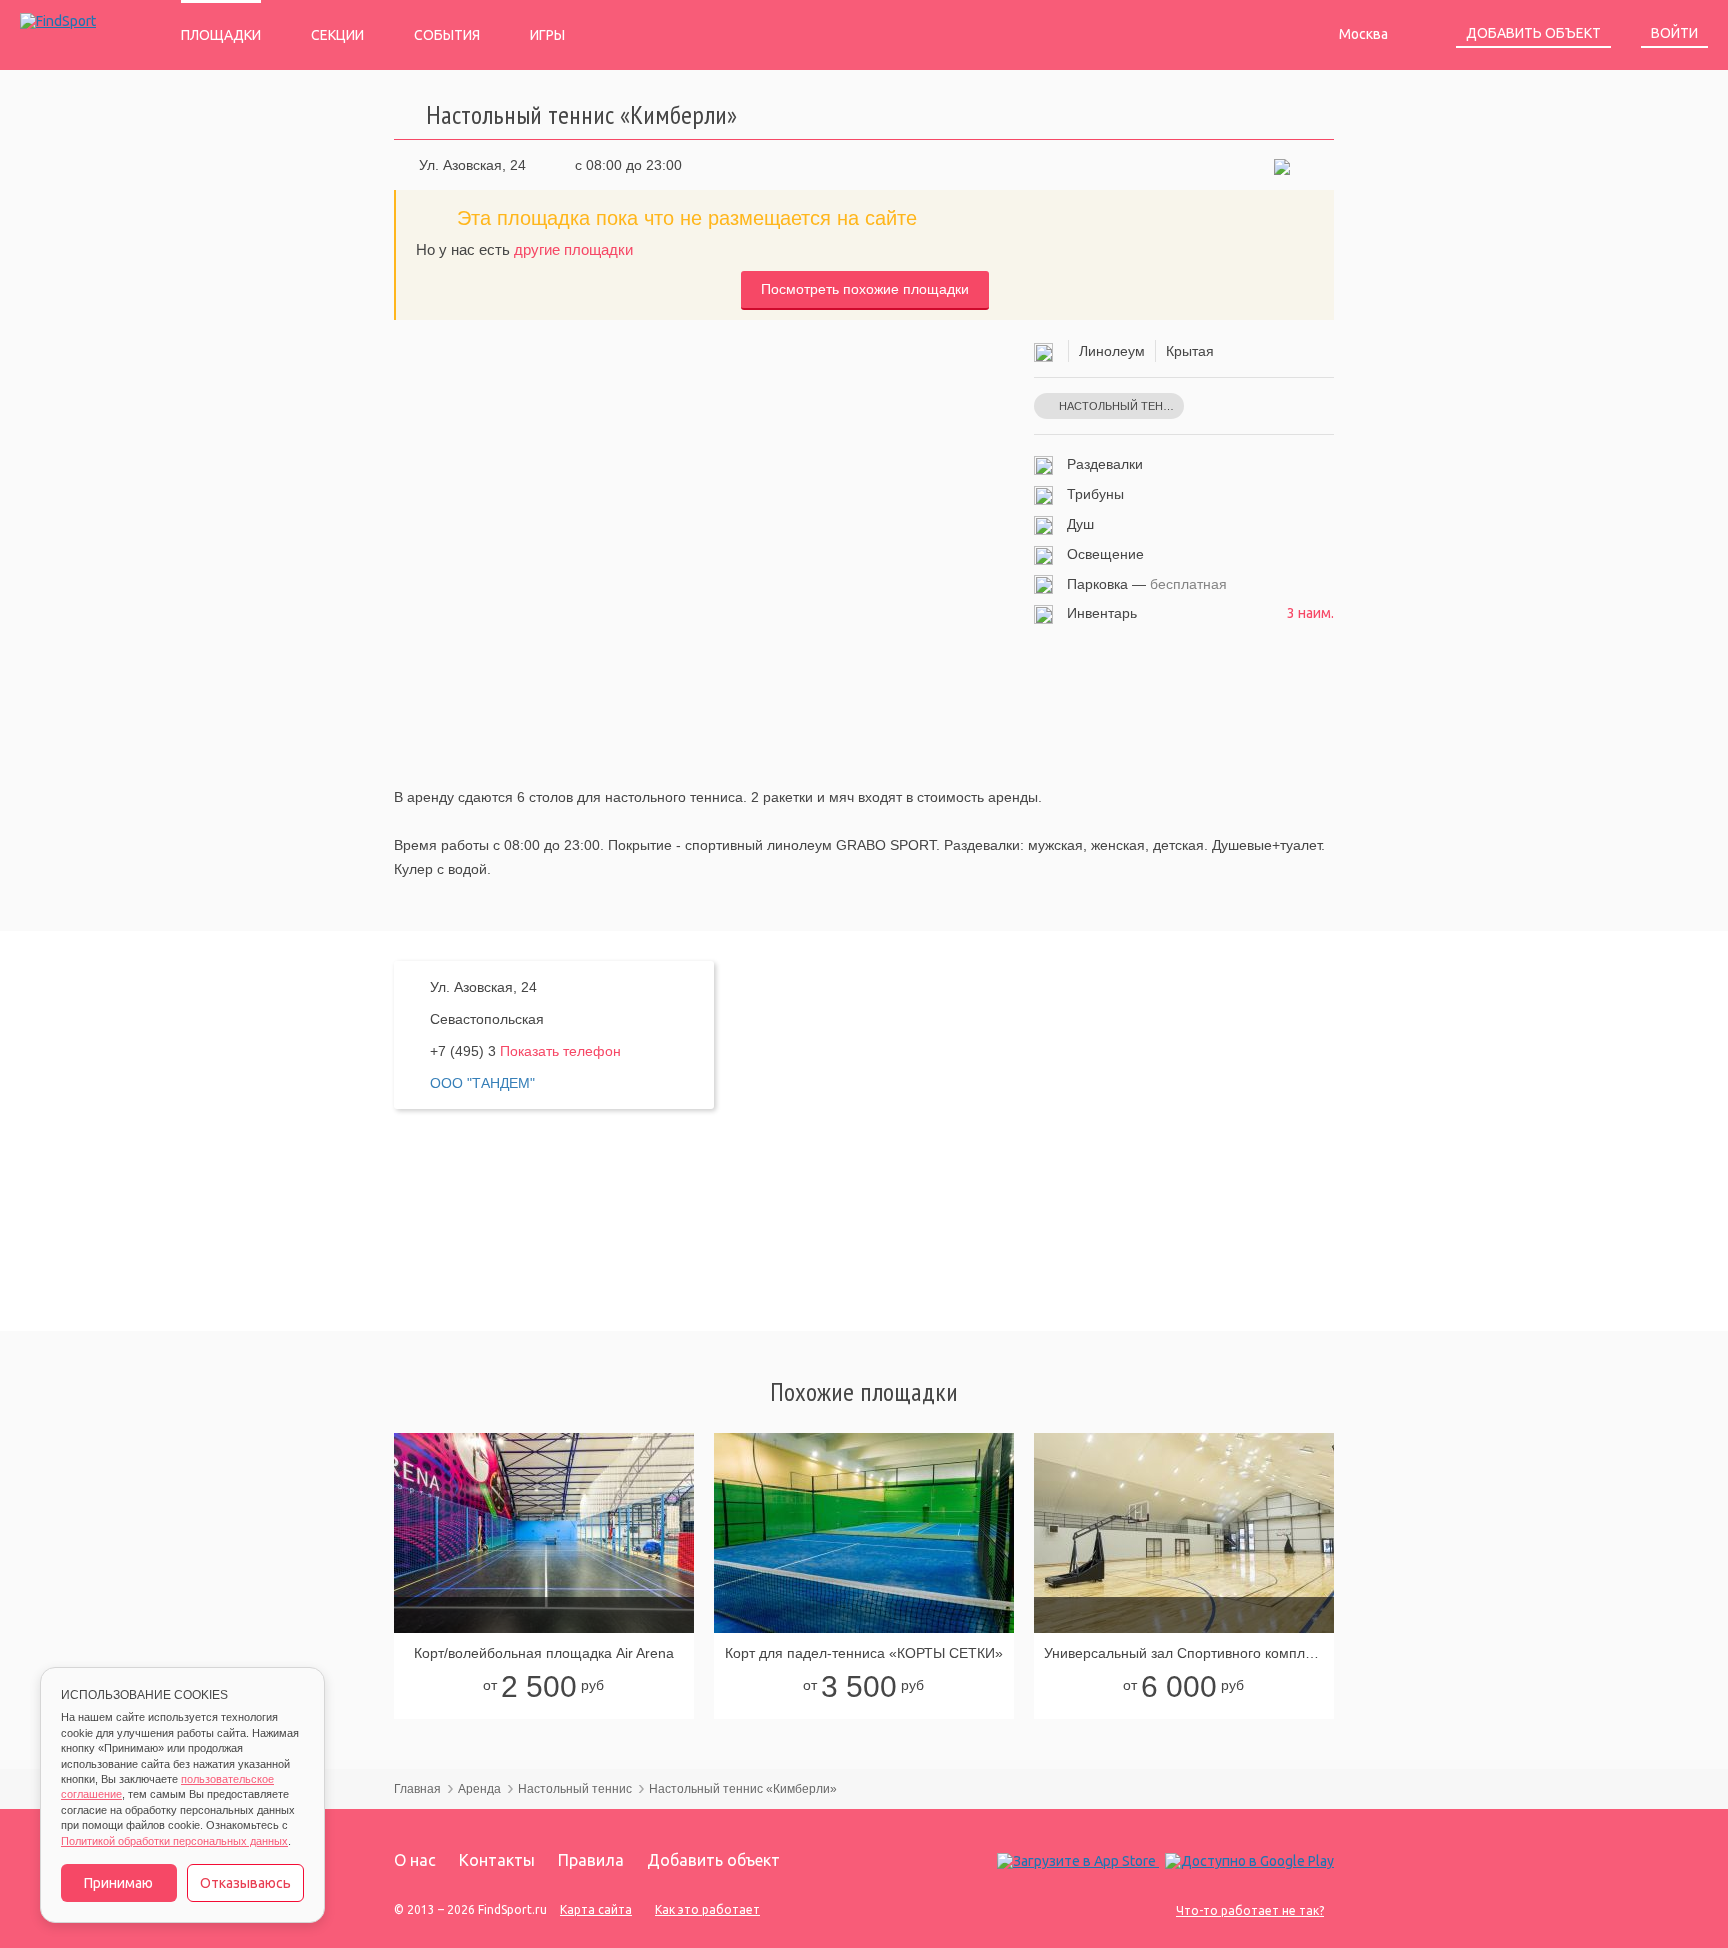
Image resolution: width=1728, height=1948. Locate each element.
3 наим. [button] (1310, 613)
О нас (415, 1860)
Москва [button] (1365, 34)
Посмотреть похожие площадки (865, 289)
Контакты (497, 1860)
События (447, 35)
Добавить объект (1533, 33)
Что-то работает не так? (1250, 1910)
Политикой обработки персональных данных (174, 1841)
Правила (591, 1860)
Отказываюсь (245, 1883)
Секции (337, 35)
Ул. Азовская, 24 (472, 165)
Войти (1674, 33)
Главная (417, 1789)
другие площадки (573, 249)
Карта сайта (596, 1909)
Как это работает (707, 1909)
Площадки (221, 35)
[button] (1282, 165)
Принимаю (118, 1883)
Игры (547, 35)
